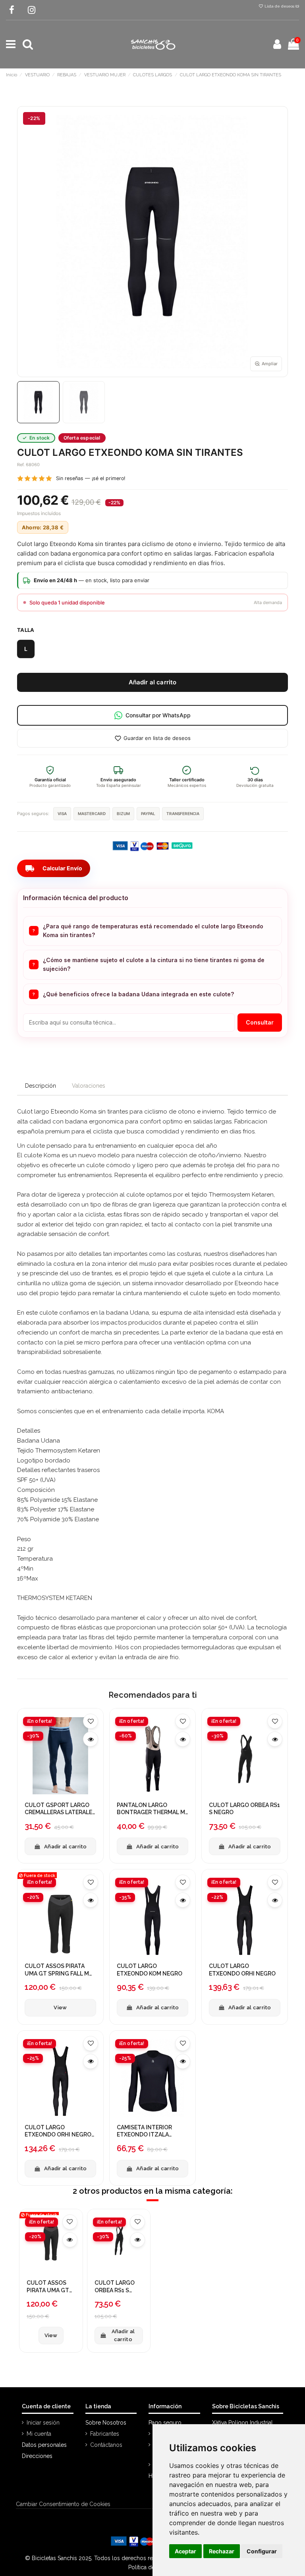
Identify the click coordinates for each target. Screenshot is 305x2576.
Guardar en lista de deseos (157, 738)
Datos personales (44, 2445)
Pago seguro (165, 2423)
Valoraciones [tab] (89, 1086)
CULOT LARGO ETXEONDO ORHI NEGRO (242, 1970)
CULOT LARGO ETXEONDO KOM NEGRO (150, 1970)
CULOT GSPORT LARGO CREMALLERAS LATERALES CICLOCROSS (60, 1809)
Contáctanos (106, 2445)
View (60, 2008)
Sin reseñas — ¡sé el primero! (91, 478)
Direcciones (37, 2456)
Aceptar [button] (185, 2551)
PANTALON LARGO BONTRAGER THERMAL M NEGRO (151, 1809)
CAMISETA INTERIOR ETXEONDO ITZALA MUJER (144, 2131)
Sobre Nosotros (106, 2423)
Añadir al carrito (153, 682)
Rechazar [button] (222, 2551)
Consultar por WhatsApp (158, 715)
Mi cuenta (39, 2434)
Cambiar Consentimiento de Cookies (63, 2504)
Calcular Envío (54, 868)
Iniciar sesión (43, 2423)
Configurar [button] (262, 2551)
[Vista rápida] (91, 1739)
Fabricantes (105, 2434)
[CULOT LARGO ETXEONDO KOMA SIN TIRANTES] (38, 402)
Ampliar (270, 364)
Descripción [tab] (41, 1086)
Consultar (260, 1022)
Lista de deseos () (281, 6)
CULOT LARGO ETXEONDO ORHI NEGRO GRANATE (58, 2131)
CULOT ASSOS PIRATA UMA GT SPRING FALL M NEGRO (57, 1970)
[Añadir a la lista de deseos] (91, 1721)
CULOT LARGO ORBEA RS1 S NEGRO (244, 1809)
